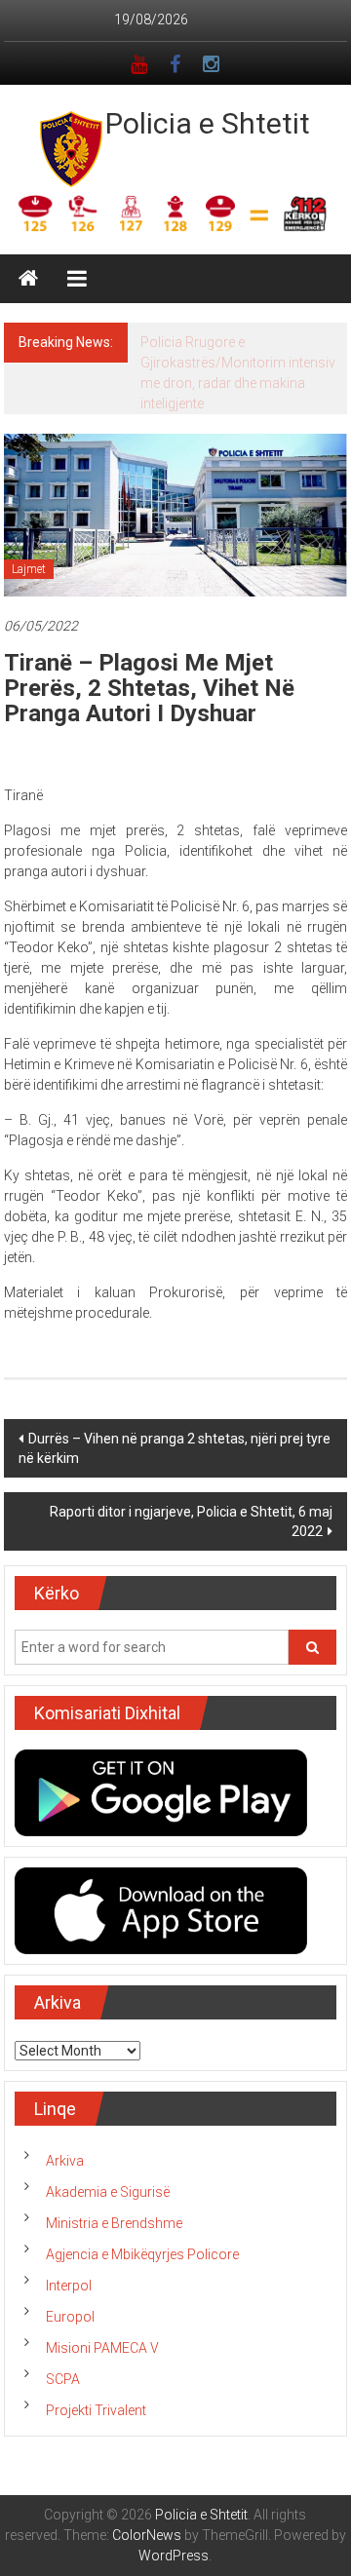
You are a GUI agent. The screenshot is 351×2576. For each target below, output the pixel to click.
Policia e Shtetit (208, 123)
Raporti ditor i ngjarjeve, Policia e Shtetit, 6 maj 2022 (191, 1521)
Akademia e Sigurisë (108, 2192)
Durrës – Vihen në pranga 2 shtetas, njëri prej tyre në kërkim (175, 1448)
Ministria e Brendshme (114, 2223)
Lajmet (29, 569)
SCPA (63, 2379)
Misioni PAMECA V (102, 2348)
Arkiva (65, 2161)
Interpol (69, 2286)
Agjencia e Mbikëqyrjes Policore (142, 2254)
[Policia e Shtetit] (28, 279)
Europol (70, 2317)
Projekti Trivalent (96, 2410)
